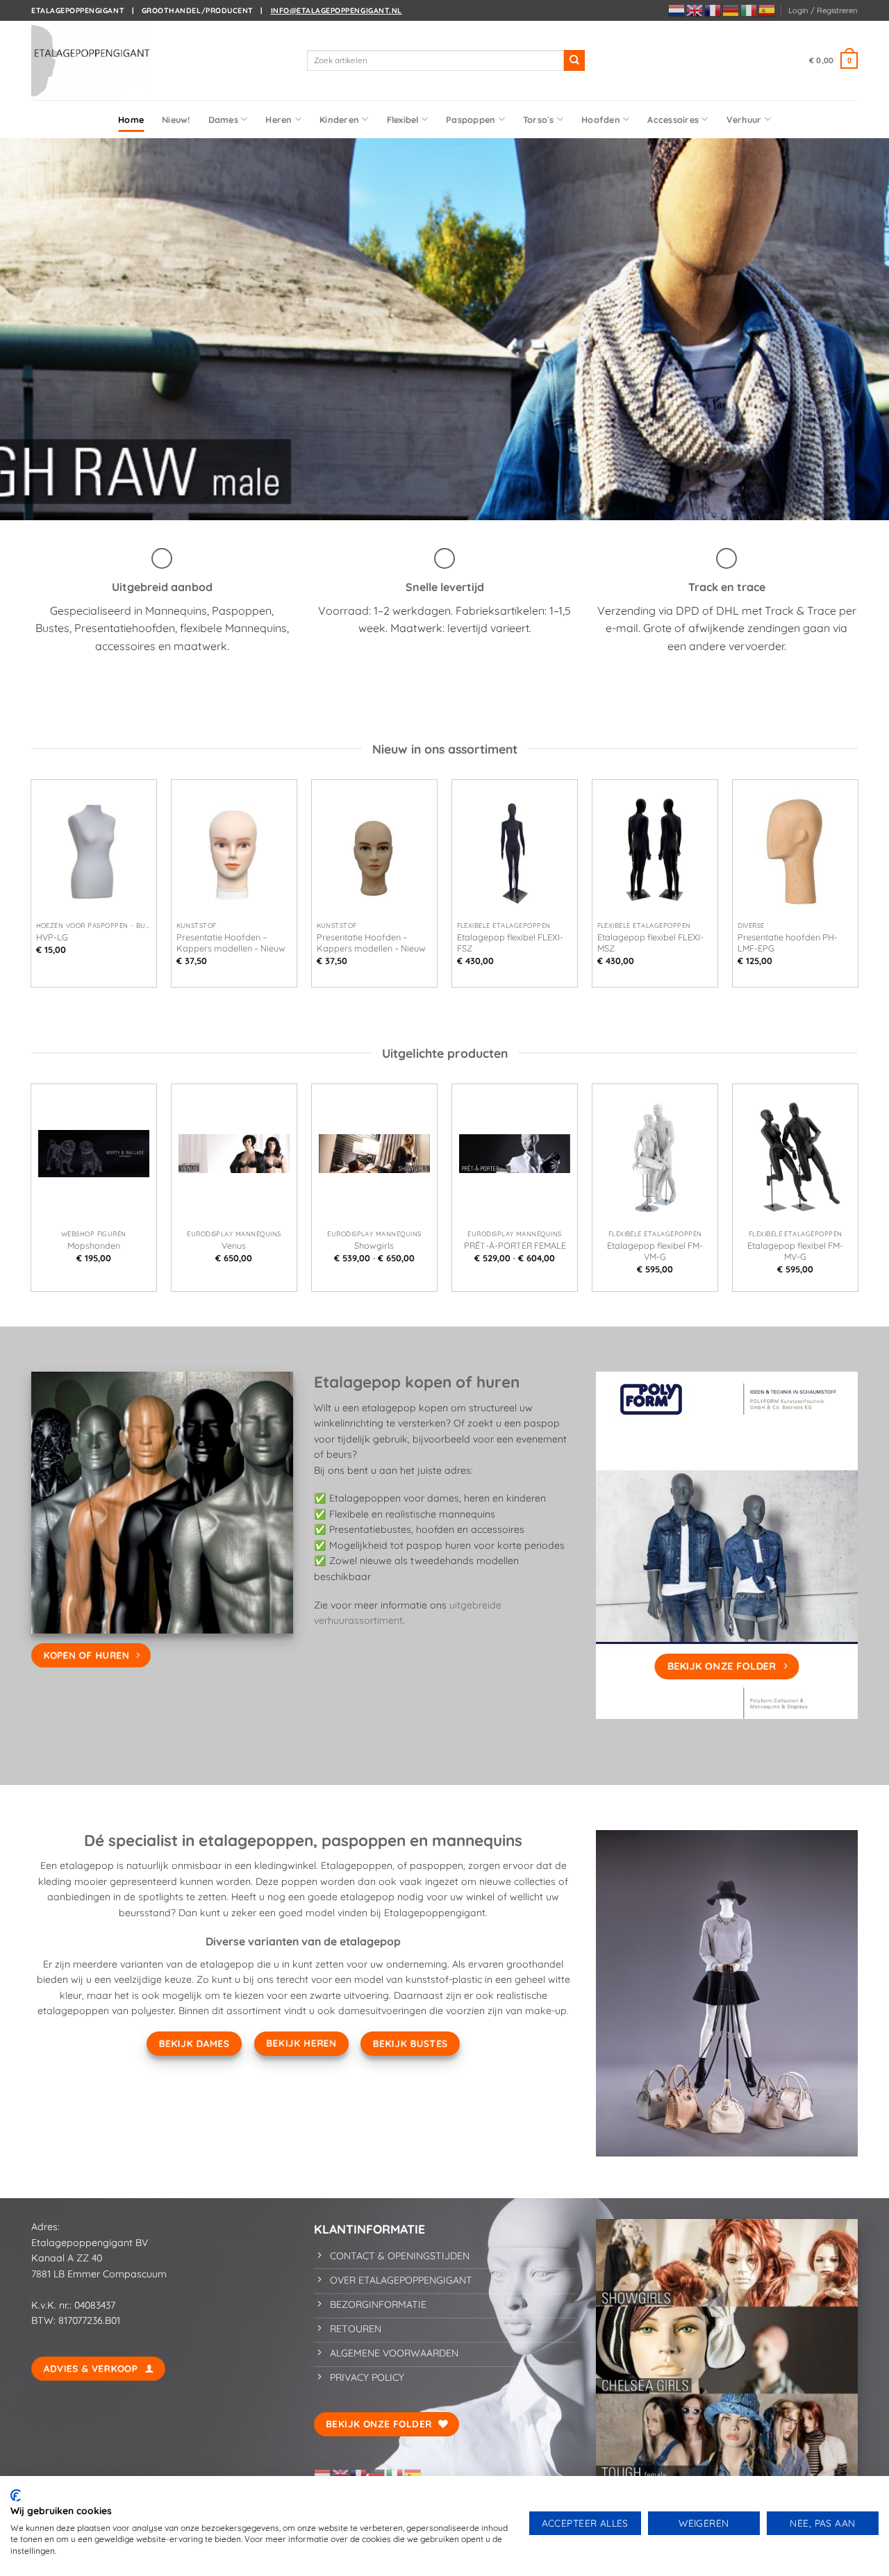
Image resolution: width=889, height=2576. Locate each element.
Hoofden (601, 119)
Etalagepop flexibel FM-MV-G (795, 1251)
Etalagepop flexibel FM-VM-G (655, 1251)
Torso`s (539, 119)
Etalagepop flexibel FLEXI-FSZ (510, 942)
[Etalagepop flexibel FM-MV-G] (795, 1154)
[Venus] (234, 1154)
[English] (695, 10)
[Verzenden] (574, 60)
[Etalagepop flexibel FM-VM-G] (655, 1154)
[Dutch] (677, 10)
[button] (823, 10)
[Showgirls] (374, 1154)
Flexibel (403, 119)
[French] (713, 10)
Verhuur (744, 119)
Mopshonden (94, 1245)
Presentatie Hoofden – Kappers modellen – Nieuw (231, 942)
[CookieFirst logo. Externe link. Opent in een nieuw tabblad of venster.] (16, 2495)
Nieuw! (176, 119)
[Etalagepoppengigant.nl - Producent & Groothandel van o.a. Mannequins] (101, 60)
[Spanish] (767, 10)
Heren (279, 119)
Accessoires (673, 119)
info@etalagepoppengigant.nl (337, 10)
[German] (731, 10)
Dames (223, 119)
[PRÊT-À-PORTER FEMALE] (515, 1154)
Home (131, 119)
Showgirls (374, 1245)
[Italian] (749, 10)
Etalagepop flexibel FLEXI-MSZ (650, 942)
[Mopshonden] (94, 1154)
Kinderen (339, 119)
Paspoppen (471, 119)
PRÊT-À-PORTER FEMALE (515, 1245)
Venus (234, 1245)
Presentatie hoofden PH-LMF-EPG (788, 942)
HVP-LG (52, 937)
